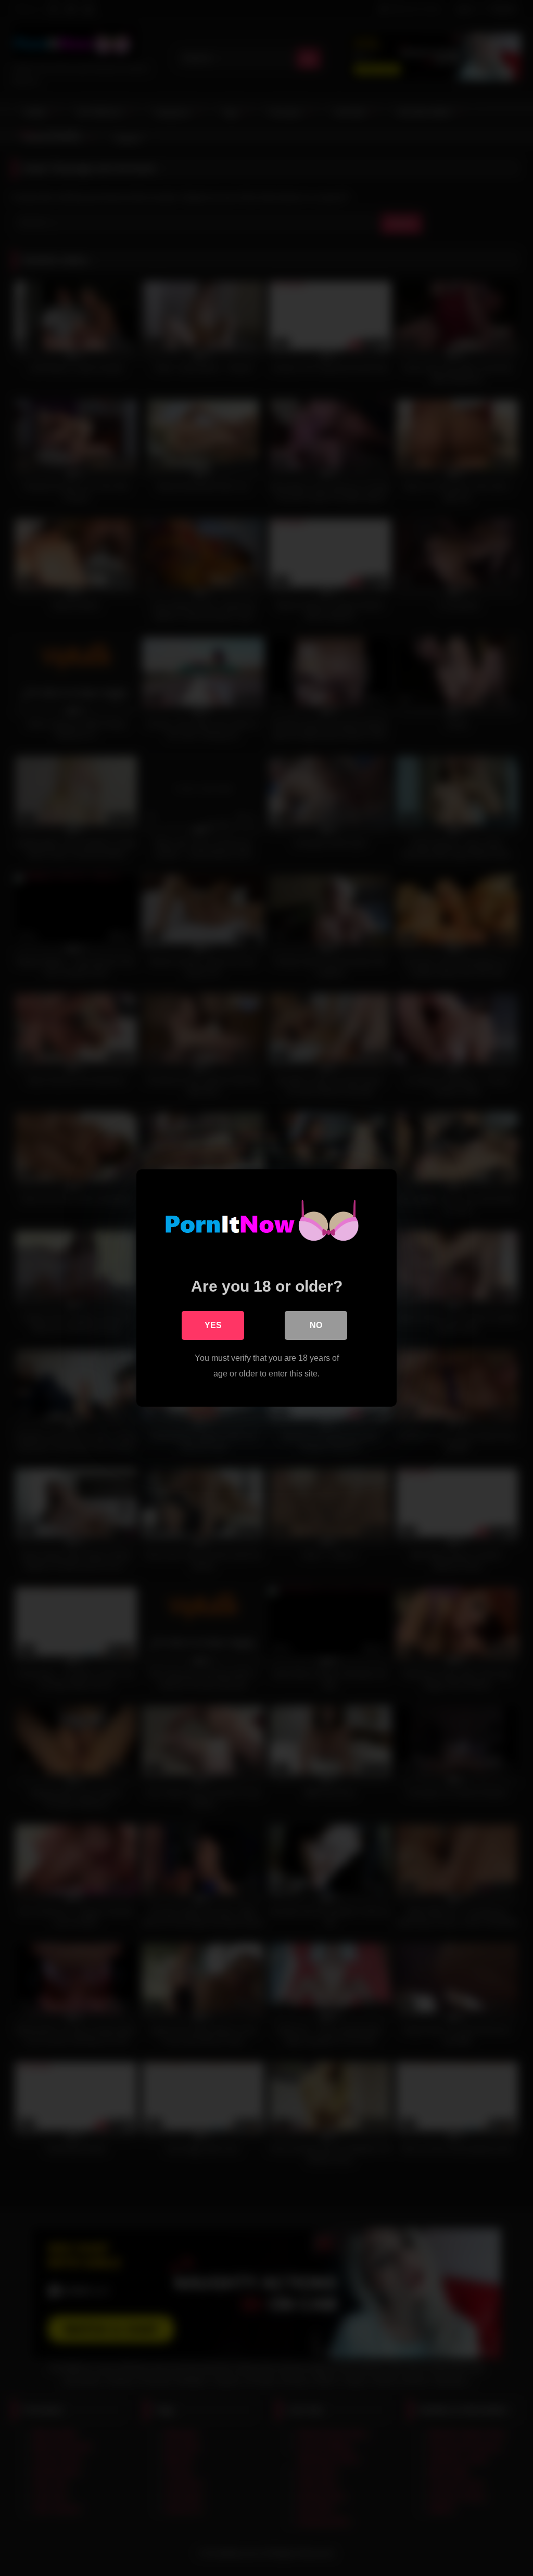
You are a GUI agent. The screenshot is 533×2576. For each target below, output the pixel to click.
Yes (213, 1325)
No (316, 1325)
